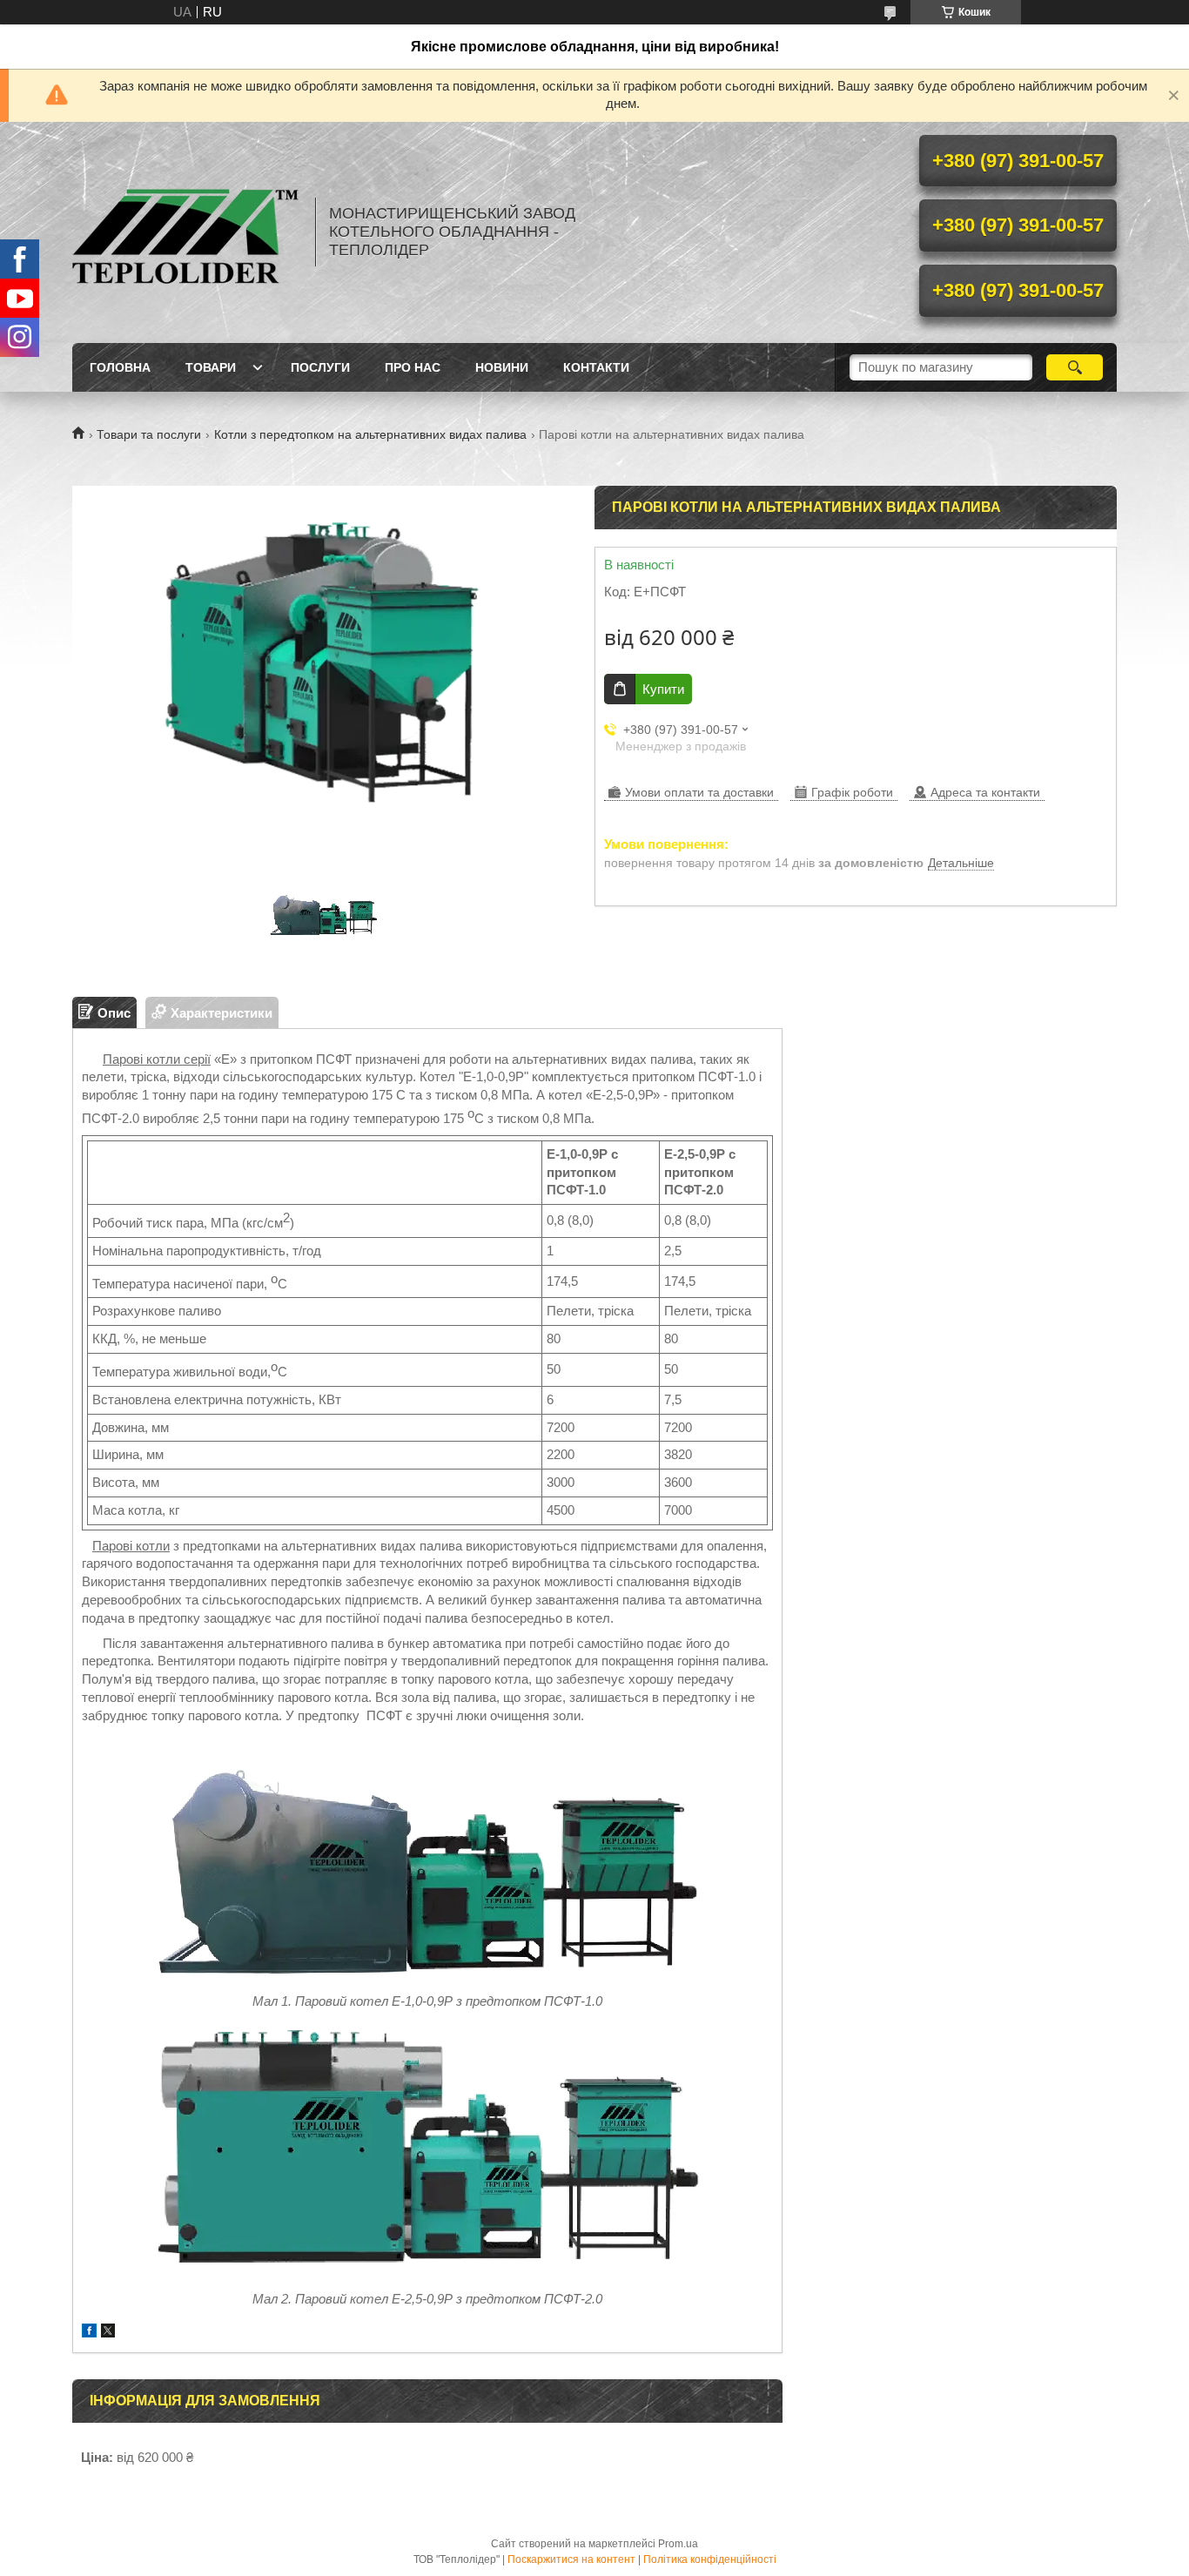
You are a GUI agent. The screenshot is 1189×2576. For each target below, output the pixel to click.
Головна (120, 367)
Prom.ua (678, 2544)
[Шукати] (1075, 367)
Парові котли (131, 1546)
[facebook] (89, 2333)
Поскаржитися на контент (571, 2559)
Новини (502, 367)
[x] (108, 2333)
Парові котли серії (157, 1059)
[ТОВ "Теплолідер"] (185, 232)
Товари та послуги (149, 434)
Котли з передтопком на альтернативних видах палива (370, 434)
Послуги (320, 367)
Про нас (413, 367)
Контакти (596, 367)
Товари (211, 367)
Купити (663, 689)
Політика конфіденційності (710, 2559)
